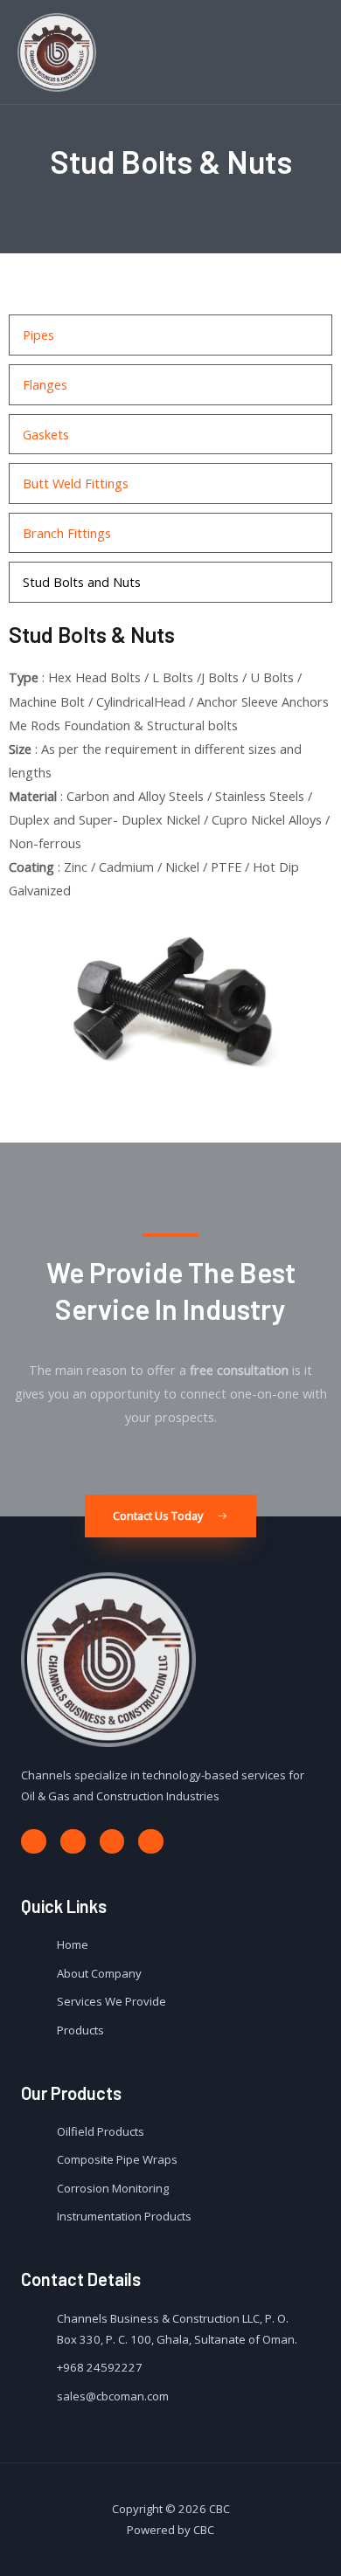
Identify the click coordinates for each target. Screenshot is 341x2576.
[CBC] (57, 52)
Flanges (45, 384)
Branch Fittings (67, 533)
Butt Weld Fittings (76, 483)
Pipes (38, 335)
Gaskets (46, 434)
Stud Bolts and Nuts (82, 582)
